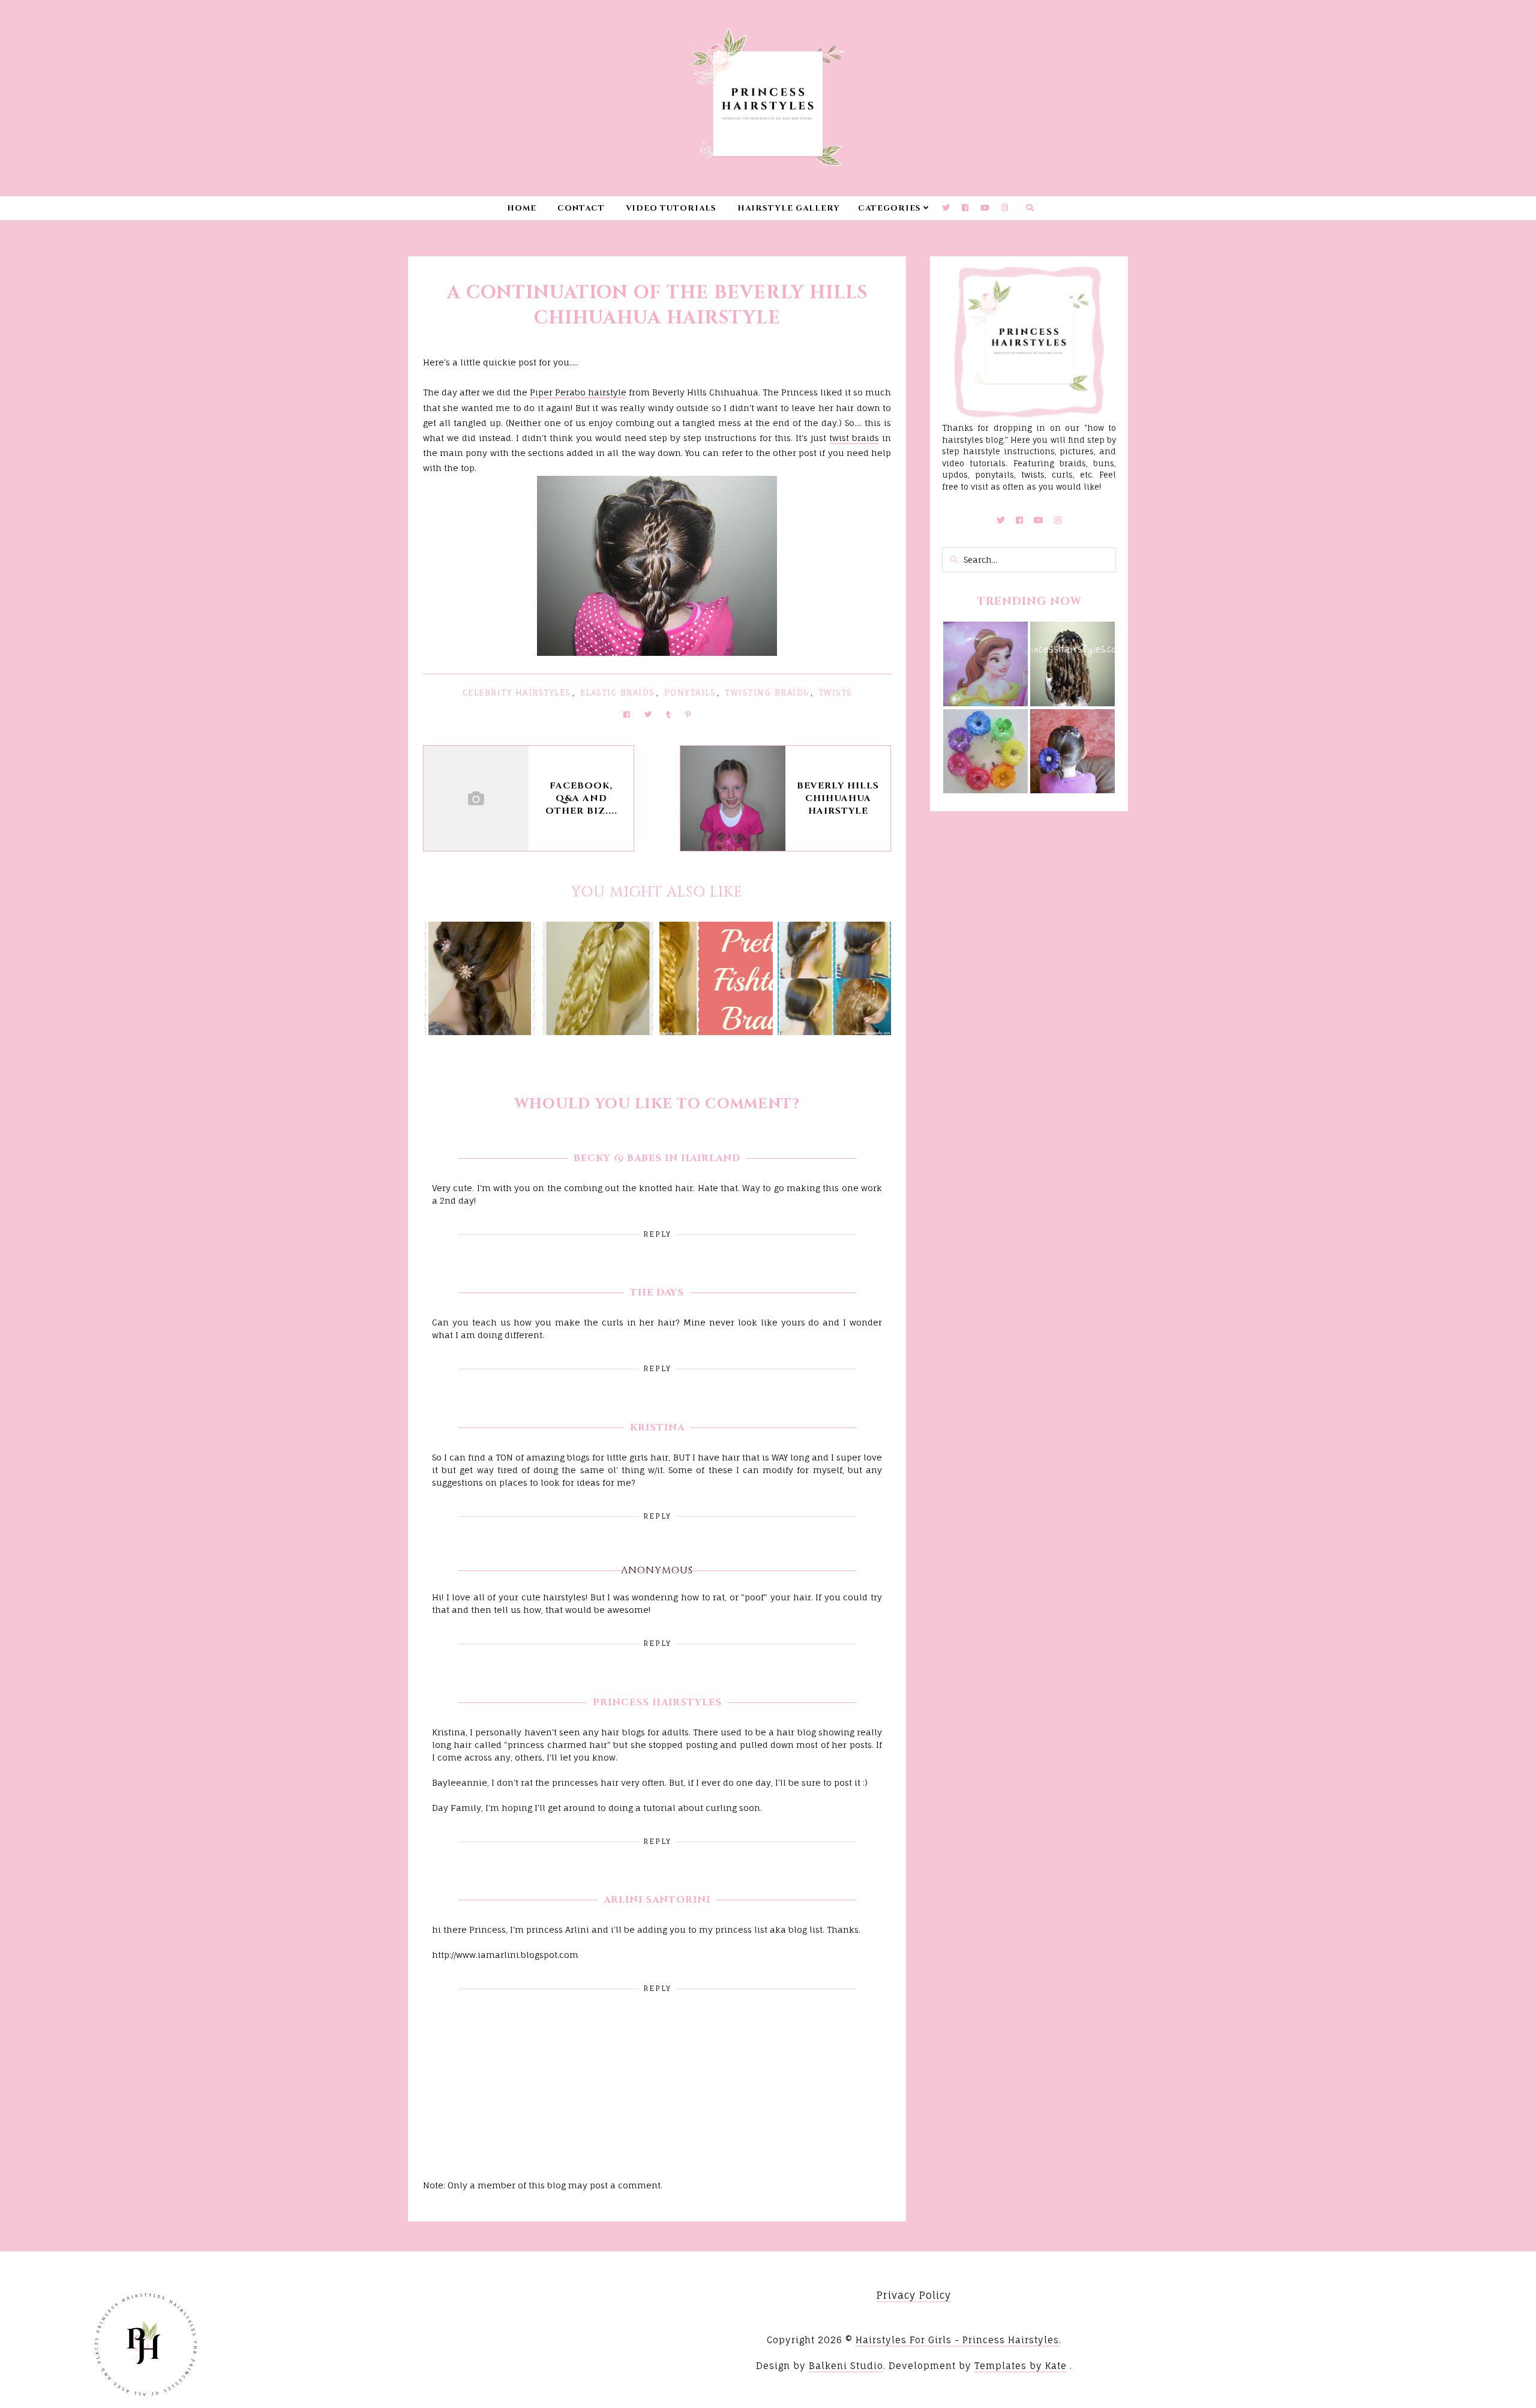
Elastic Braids (617, 692)
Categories (889, 208)
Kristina (657, 1428)
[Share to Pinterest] (688, 714)
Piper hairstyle (578, 392)
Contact (581, 208)
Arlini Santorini (657, 1900)
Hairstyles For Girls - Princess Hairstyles (957, 2340)
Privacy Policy (914, 2295)
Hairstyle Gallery (789, 208)
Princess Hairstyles (657, 1702)
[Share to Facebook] (627, 714)
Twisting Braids (767, 692)
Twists (835, 692)
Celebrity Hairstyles (517, 692)
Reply (657, 1234)
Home (522, 208)
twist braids (854, 438)
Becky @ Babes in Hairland (657, 1158)
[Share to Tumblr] (668, 714)
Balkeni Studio (846, 2366)
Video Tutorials (671, 208)
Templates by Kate (1021, 2366)
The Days (657, 1293)
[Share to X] (648, 714)
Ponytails (690, 692)
